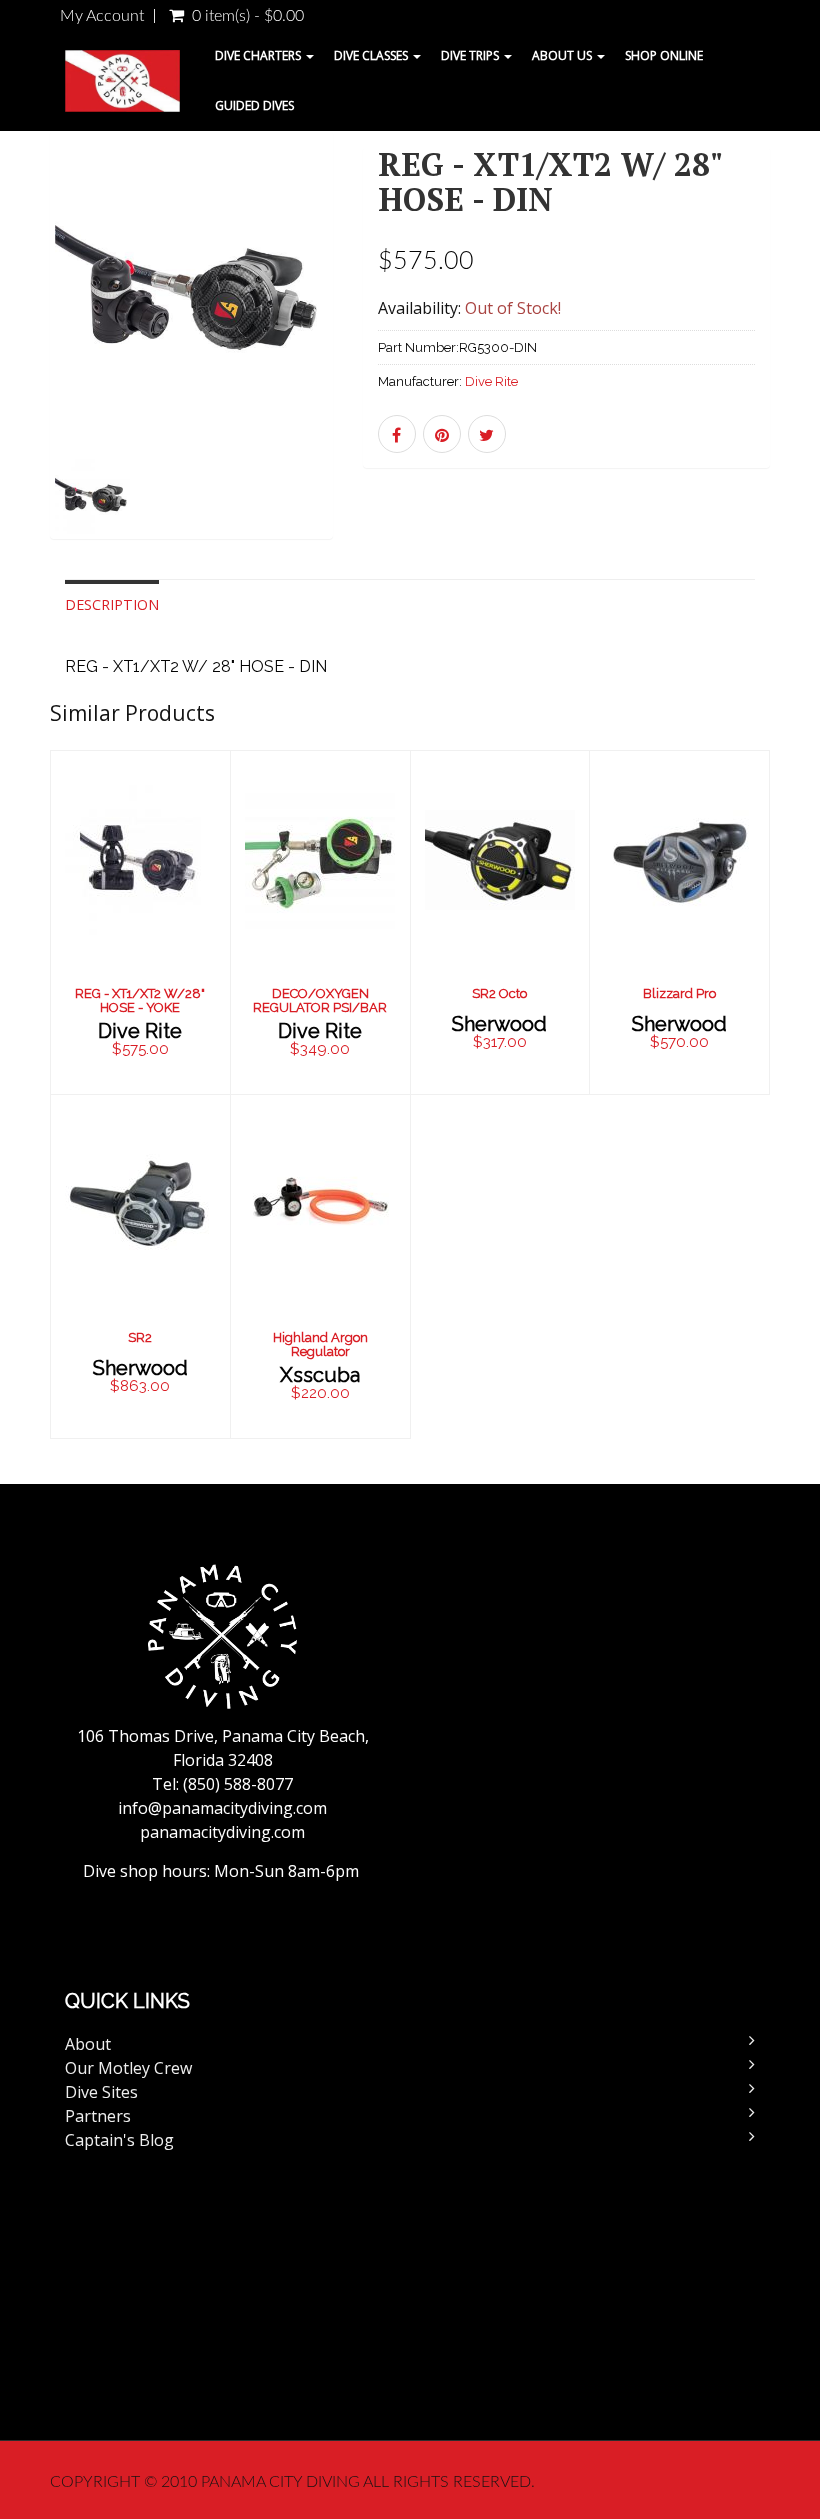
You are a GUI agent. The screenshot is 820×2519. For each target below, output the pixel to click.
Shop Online (664, 55)
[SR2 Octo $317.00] (499, 920)
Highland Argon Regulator (320, 1344)
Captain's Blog (119, 2140)
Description (112, 604)
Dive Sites (101, 2092)
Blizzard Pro (679, 993)
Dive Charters (259, 55)
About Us (563, 55)
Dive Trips (471, 55)
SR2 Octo (499, 993)
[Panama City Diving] (122, 81)
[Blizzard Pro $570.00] (679, 920)
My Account (102, 16)
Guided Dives (254, 105)
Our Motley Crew (128, 2068)
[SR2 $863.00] (140, 1264)
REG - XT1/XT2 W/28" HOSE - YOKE (140, 1000)
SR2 (140, 1337)
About (88, 2044)
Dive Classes (372, 55)
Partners (98, 2116)
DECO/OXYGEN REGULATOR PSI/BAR (320, 1000)
